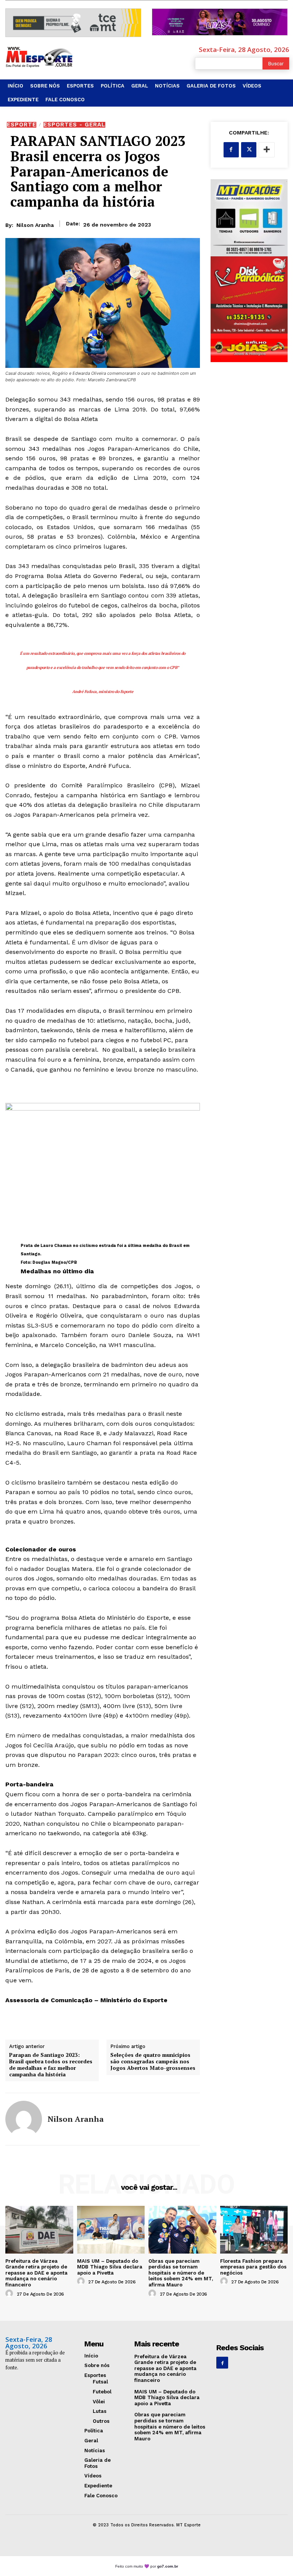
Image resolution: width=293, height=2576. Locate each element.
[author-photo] (10, 2294)
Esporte (22, 125)
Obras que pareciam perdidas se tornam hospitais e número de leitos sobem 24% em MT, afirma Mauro (181, 2273)
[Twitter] (249, 150)
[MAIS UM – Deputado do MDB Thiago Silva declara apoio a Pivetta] (111, 2230)
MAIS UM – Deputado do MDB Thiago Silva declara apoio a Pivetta (110, 2267)
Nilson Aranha (35, 225)
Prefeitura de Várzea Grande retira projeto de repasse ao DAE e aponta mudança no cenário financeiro (36, 2273)
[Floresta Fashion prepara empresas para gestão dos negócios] (254, 2230)
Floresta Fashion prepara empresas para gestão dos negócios (253, 2267)
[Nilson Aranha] (24, 2119)
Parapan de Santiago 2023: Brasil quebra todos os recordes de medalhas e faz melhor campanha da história (51, 2065)
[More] (267, 150)
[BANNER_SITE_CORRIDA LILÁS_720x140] (220, 22)
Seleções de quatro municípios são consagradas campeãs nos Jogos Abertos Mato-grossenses (153, 2061)
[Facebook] (231, 150)
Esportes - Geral (74, 125)
